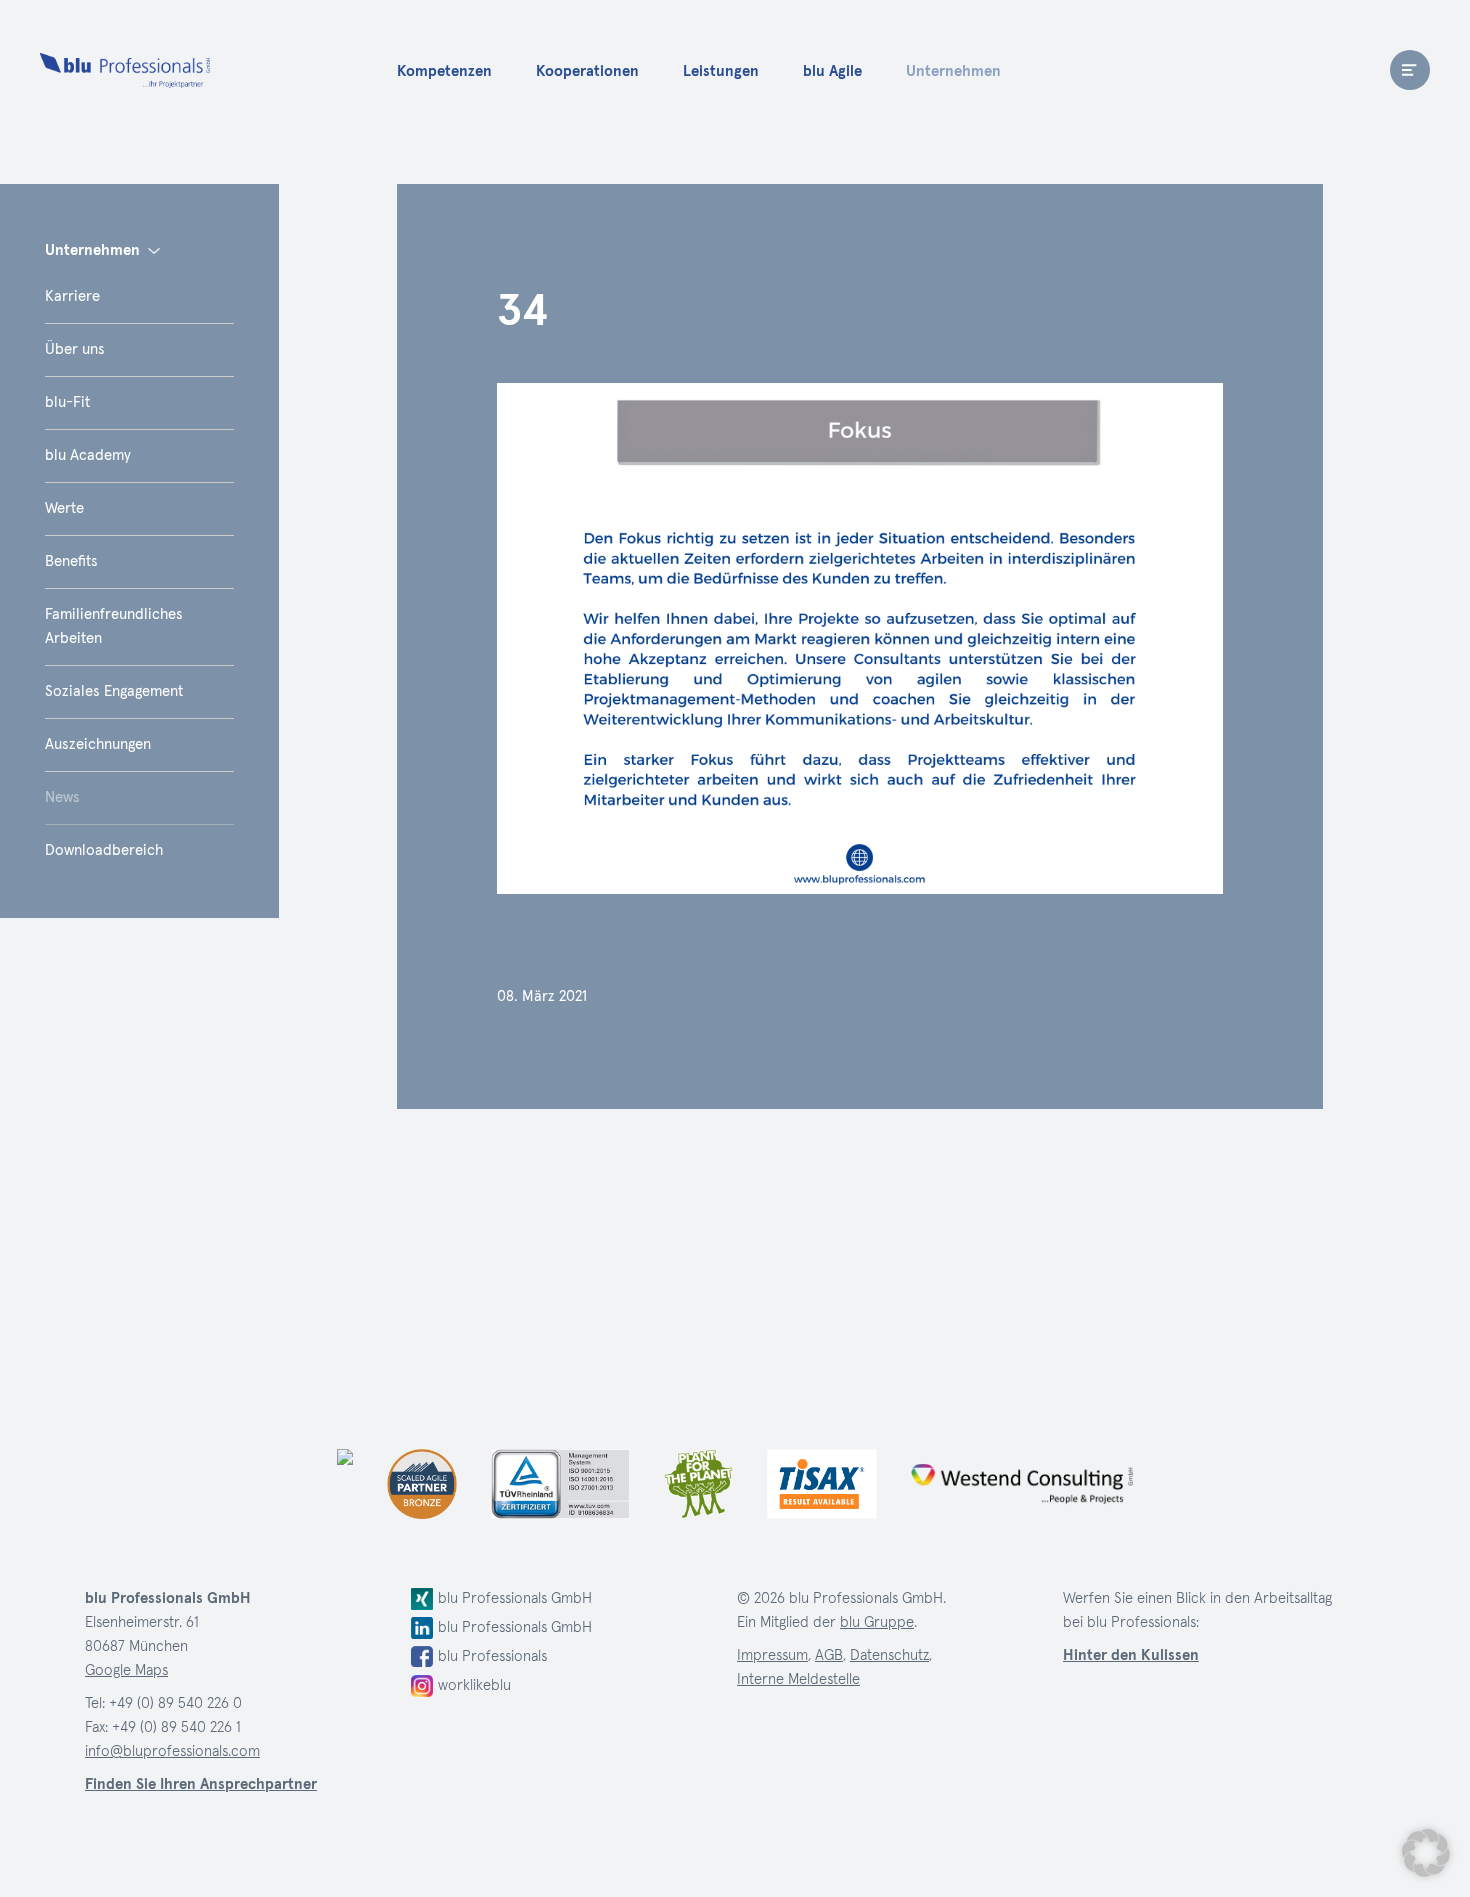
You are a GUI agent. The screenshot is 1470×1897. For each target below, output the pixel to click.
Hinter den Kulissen (1131, 1655)
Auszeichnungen (98, 744)
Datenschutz (889, 1655)
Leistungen (721, 71)
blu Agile (832, 71)
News (62, 797)
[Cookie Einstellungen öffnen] (1426, 1853)
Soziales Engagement (114, 691)
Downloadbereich (104, 850)
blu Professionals (125, 70)
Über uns (75, 349)
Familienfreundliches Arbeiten (114, 626)
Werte (64, 508)
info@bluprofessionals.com (172, 1751)
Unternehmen (953, 71)
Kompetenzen (444, 71)
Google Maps (126, 1670)
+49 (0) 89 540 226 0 (175, 1703)
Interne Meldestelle (798, 1679)
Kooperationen (587, 71)
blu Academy (88, 455)
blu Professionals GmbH (515, 1598)
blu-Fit (67, 402)
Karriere (72, 296)
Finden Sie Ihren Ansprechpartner (201, 1784)
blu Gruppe (877, 1622)
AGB (829, 1655)
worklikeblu (474, 1685)
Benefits (71, 561)
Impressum (772, 1655)
